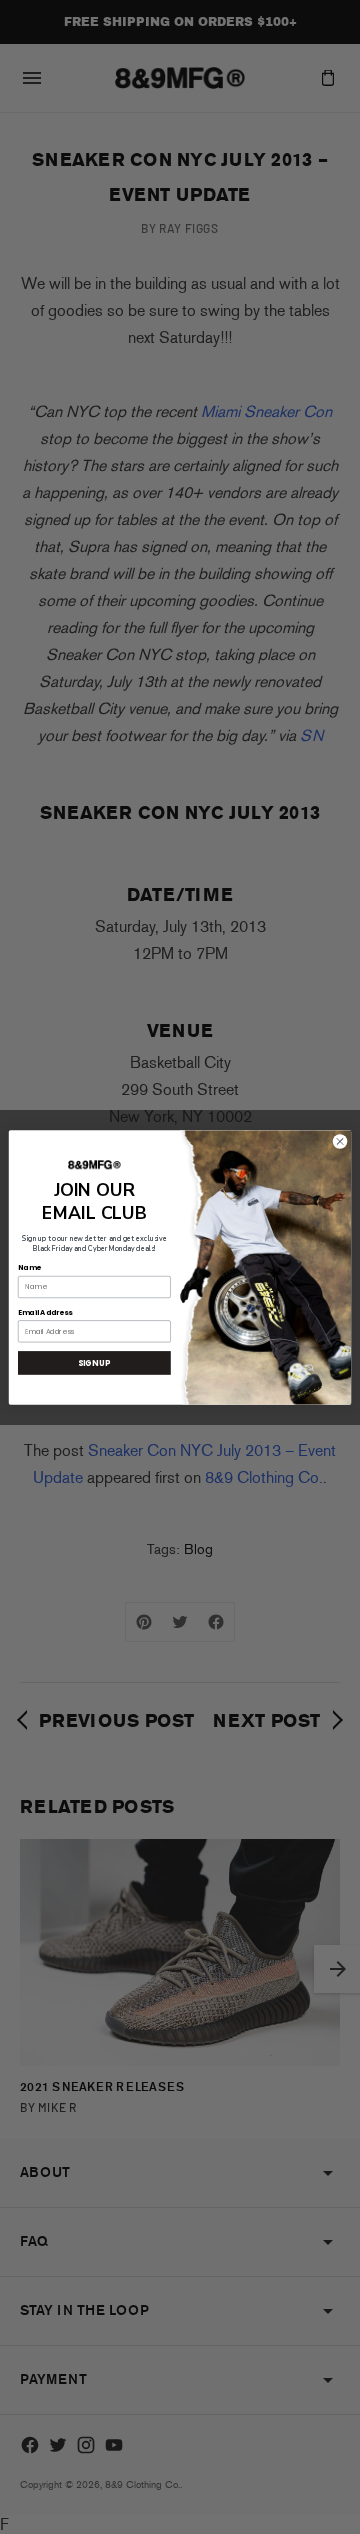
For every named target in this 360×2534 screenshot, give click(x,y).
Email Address (45, 1312)
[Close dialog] (339, 1140)
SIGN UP (94, 1362)
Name (29, 1267)
